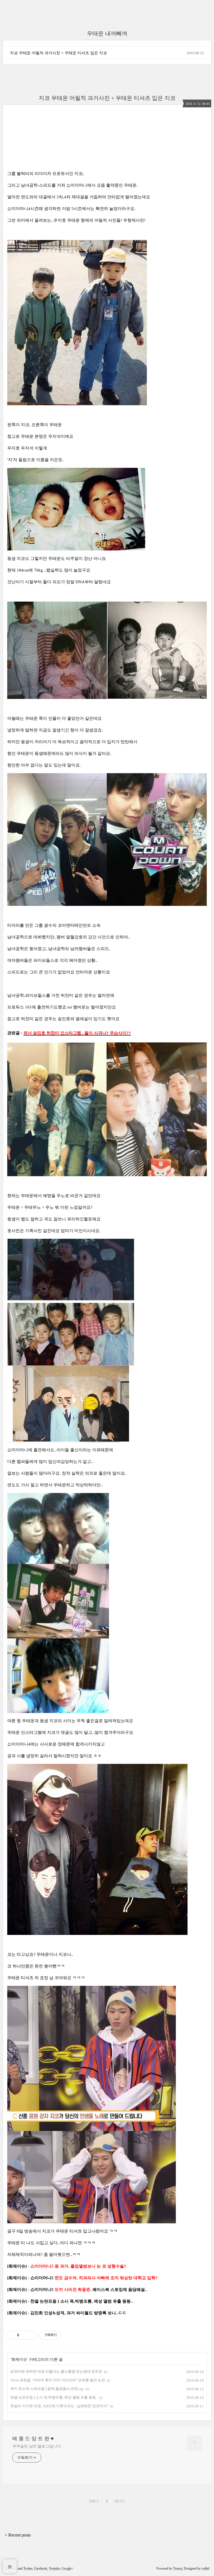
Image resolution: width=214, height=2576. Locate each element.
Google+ (67, 2568)
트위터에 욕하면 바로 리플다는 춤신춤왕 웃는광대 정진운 (56, 2371)
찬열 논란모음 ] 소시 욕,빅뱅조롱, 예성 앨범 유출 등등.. (54, 2397)
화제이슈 (19, 2359)
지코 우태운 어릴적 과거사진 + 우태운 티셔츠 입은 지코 (59, 53)
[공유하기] (24, 2335)
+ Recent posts (18, 2535)
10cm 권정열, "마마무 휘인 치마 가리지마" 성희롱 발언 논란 (58, 2380)
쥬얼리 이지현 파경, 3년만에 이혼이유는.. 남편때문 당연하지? (59, 2406)
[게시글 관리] (31, 2335)
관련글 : (15, 1033)
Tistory (178, 2568)
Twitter (28, 2568)
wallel (205, 2568)
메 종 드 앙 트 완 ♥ (33, 2439)
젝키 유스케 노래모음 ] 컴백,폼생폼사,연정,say (47, 2389)
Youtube (54, 2568)
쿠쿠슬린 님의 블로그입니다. (37, 2446)
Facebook (41, 2568)
